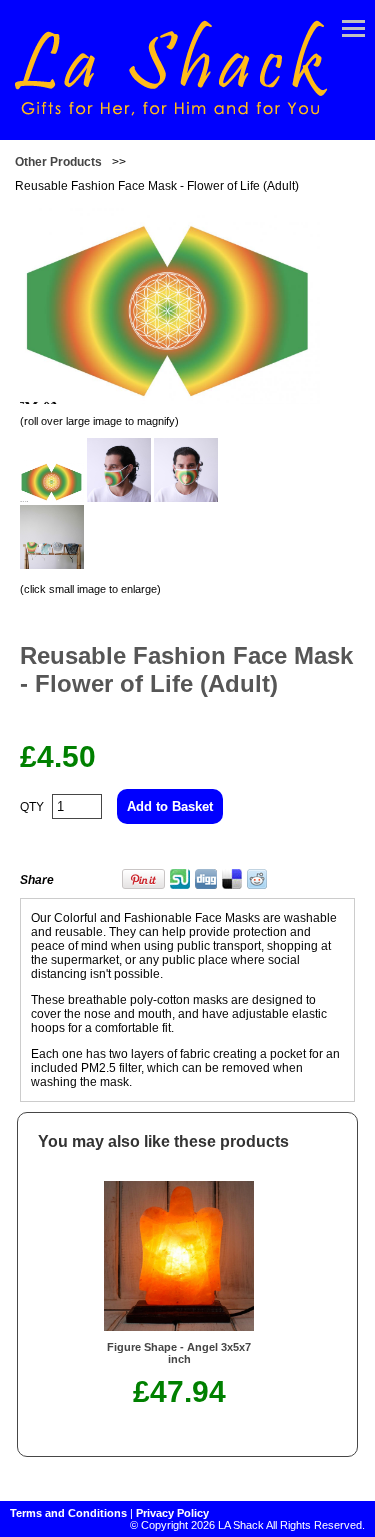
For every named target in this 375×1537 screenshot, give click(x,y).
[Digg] (206, 885)
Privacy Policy (172, 1513)
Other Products (58, 162)
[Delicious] (232, 885)
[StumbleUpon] (180, 885)
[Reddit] (257, 885)
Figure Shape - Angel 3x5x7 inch (179, 1353)
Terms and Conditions (68, 1513)
